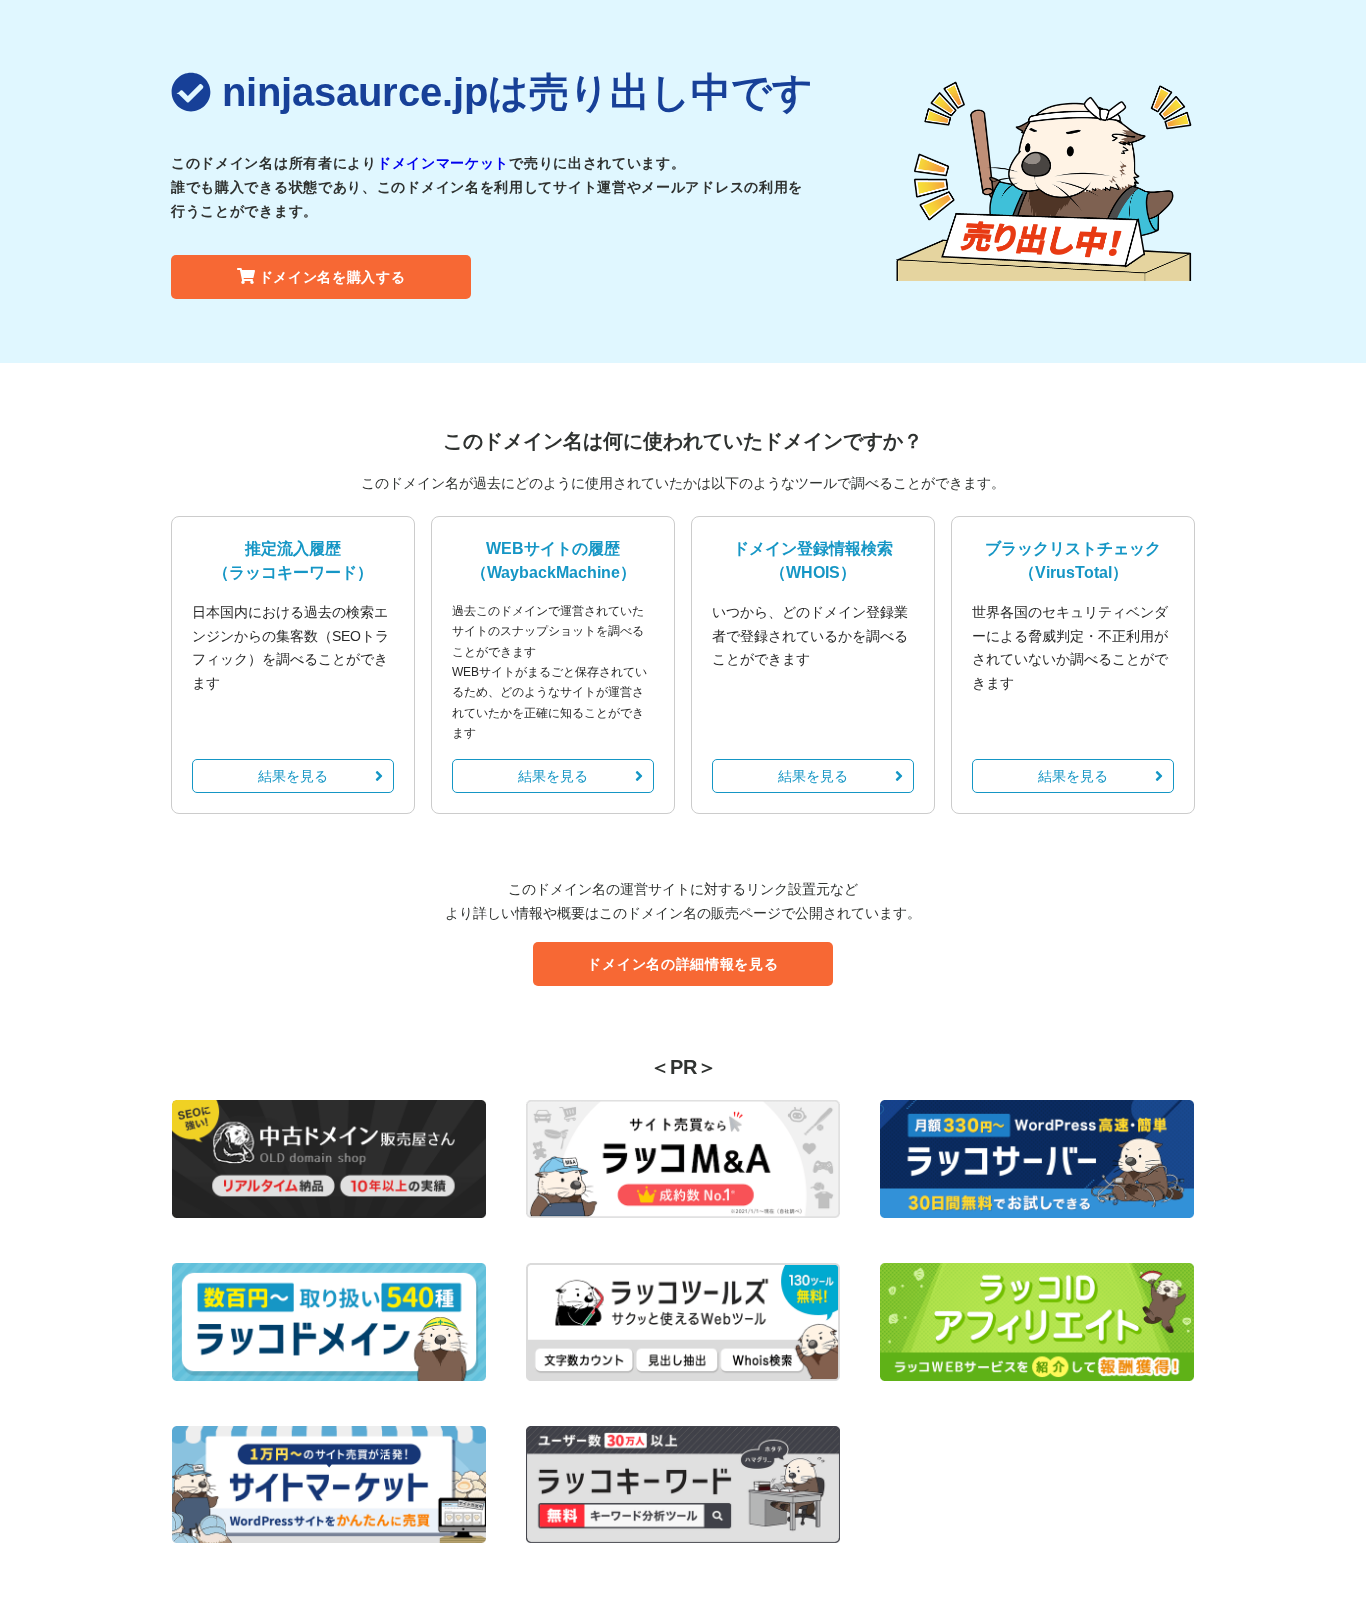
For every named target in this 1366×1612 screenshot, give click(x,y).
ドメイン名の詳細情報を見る (682, 964)
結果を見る (293, 776)
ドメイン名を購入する (332, 277)
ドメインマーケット (443, 163)
